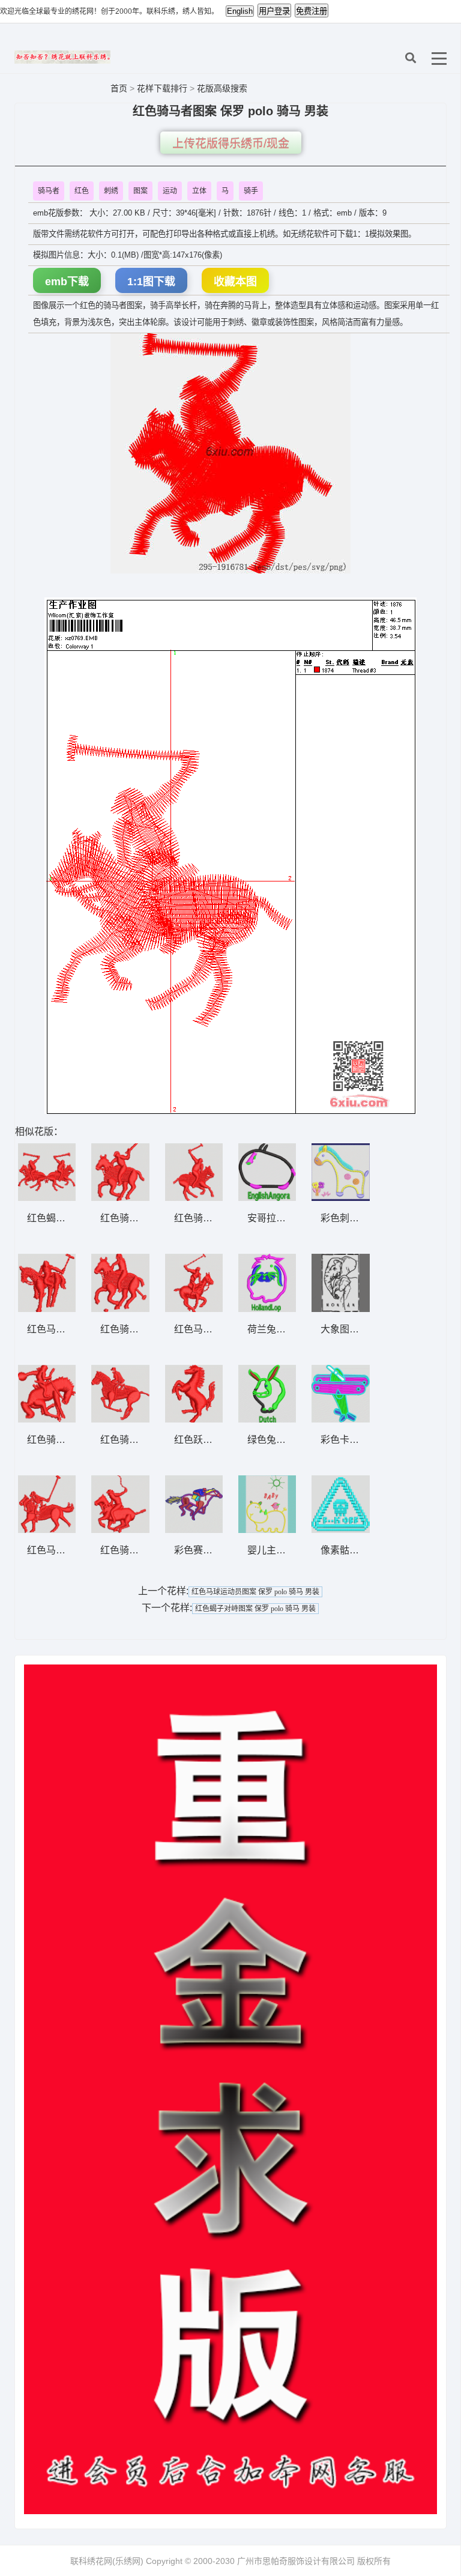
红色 (82, 191)
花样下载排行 (163, 88)
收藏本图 (235, 282)
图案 (140, 191)
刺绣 (111, 191)
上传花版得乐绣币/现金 (231, 144)
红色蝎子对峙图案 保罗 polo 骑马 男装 (255, 1609)
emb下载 (67, 282)
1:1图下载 (151, 282)
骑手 (251, 191)
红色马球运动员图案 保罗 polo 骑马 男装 (255, 1592)
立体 (199, 191)
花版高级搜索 (222, 88)
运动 (170, 191)
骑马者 (49, 191)
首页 (119, 88)
